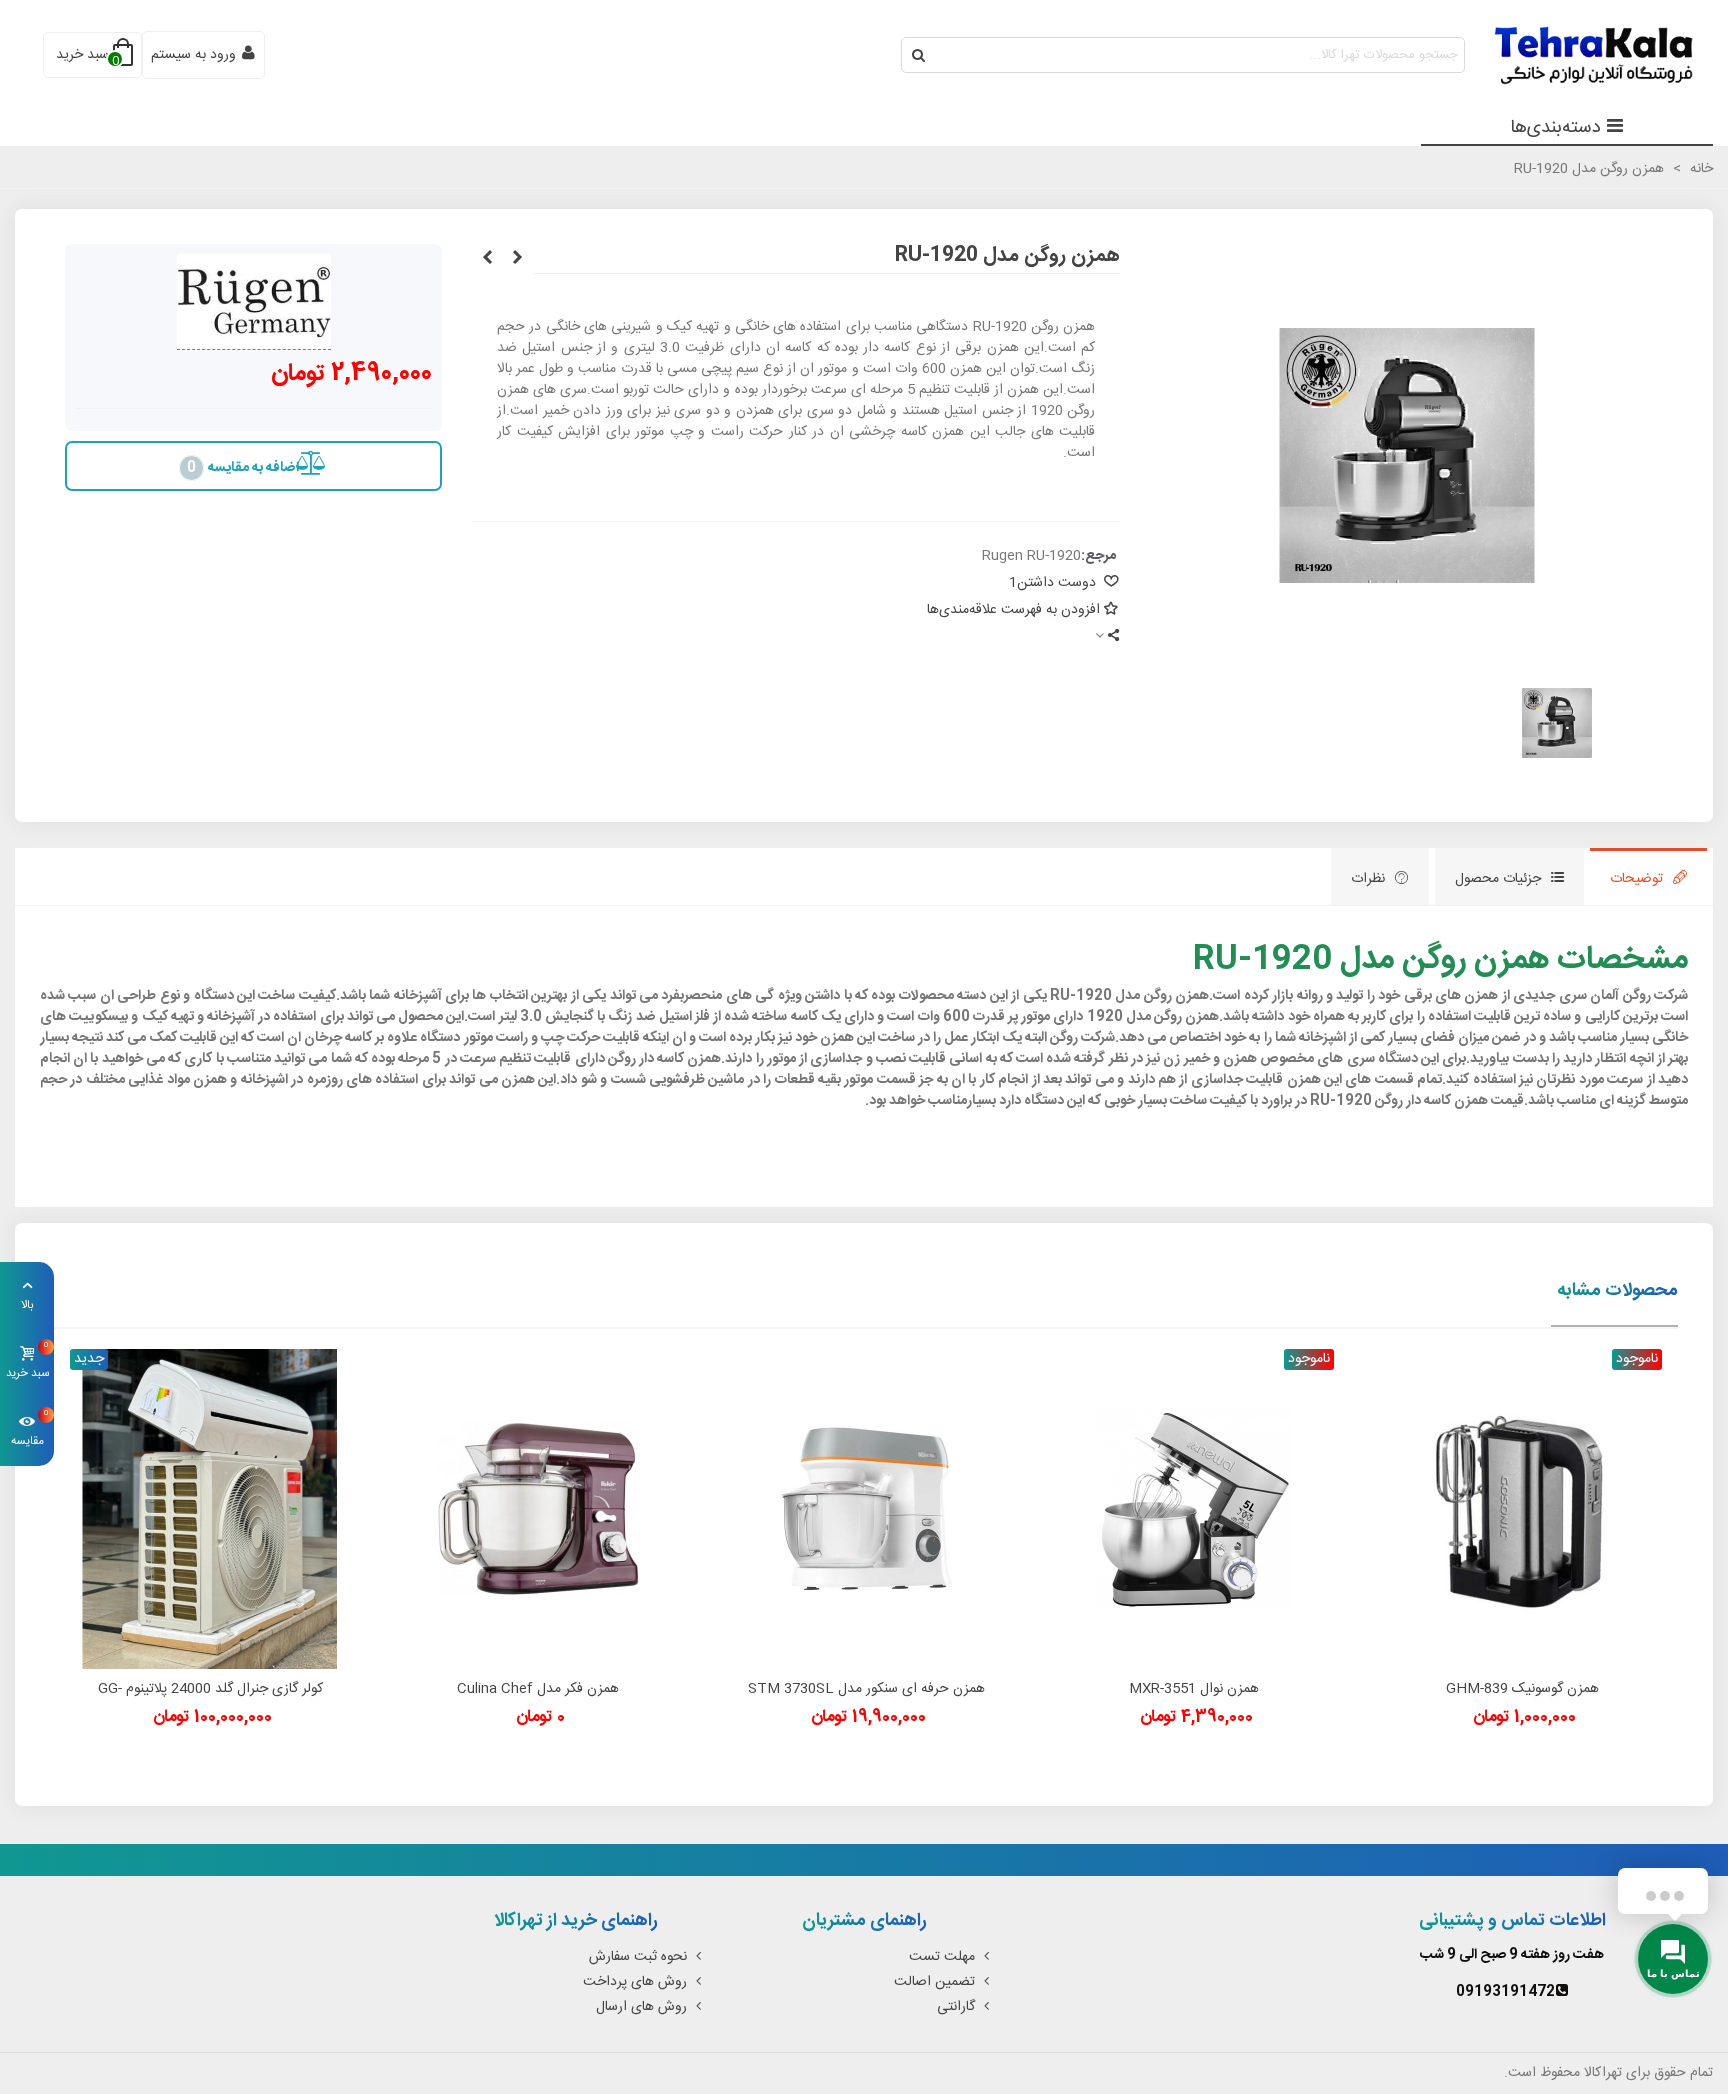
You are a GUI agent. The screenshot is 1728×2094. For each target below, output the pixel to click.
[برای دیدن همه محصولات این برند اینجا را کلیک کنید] (254, 302)
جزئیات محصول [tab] (1498, 879)
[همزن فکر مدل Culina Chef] (538, 1509)
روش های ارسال (641, 2007)
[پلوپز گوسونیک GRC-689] (517, 259)
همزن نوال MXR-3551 (1194, 1689)
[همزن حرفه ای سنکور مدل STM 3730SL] (866, 1509)
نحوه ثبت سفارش (638, 1957)
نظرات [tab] (1368, 879)
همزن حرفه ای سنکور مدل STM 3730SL (866, 1689)
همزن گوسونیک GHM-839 (1522, 1689)
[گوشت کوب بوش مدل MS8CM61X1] (487, 259)
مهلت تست (942, 1957)
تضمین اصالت (934, 1982)
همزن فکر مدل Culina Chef (538, 1689)
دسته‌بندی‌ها (1555, 128)
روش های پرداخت (635, 1982)
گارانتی (956, 2007)
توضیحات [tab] (1636, 879)
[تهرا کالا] (1583, 55)
